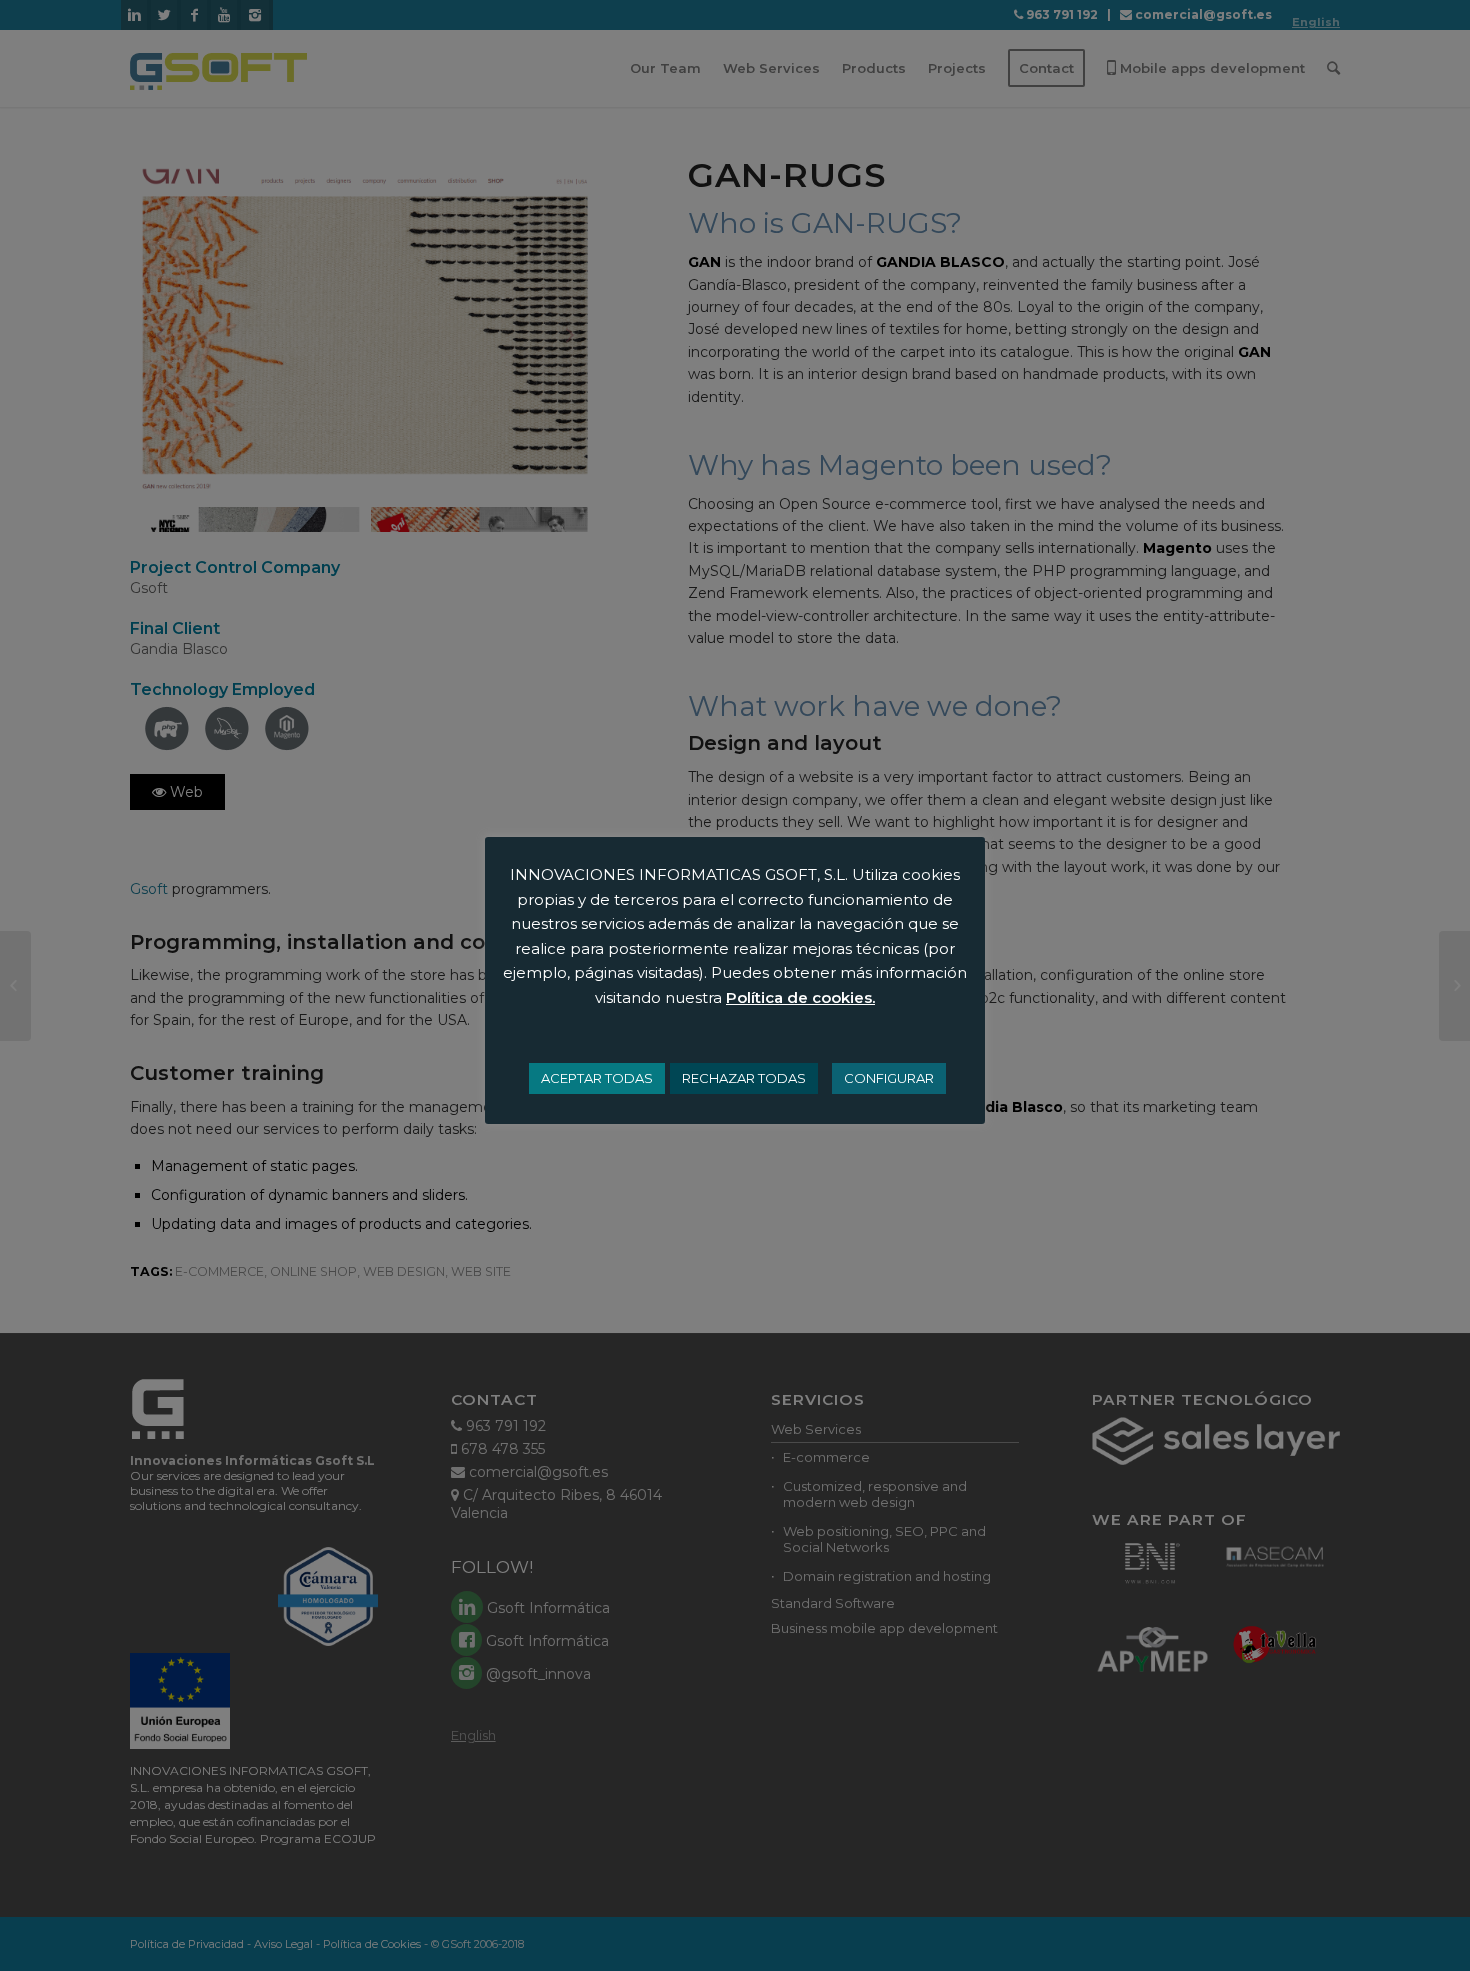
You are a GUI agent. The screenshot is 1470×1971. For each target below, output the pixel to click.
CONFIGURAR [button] (889, 1078)
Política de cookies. (800, 997)
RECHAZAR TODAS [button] (744, 1078)
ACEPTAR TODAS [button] (597, 1078)
